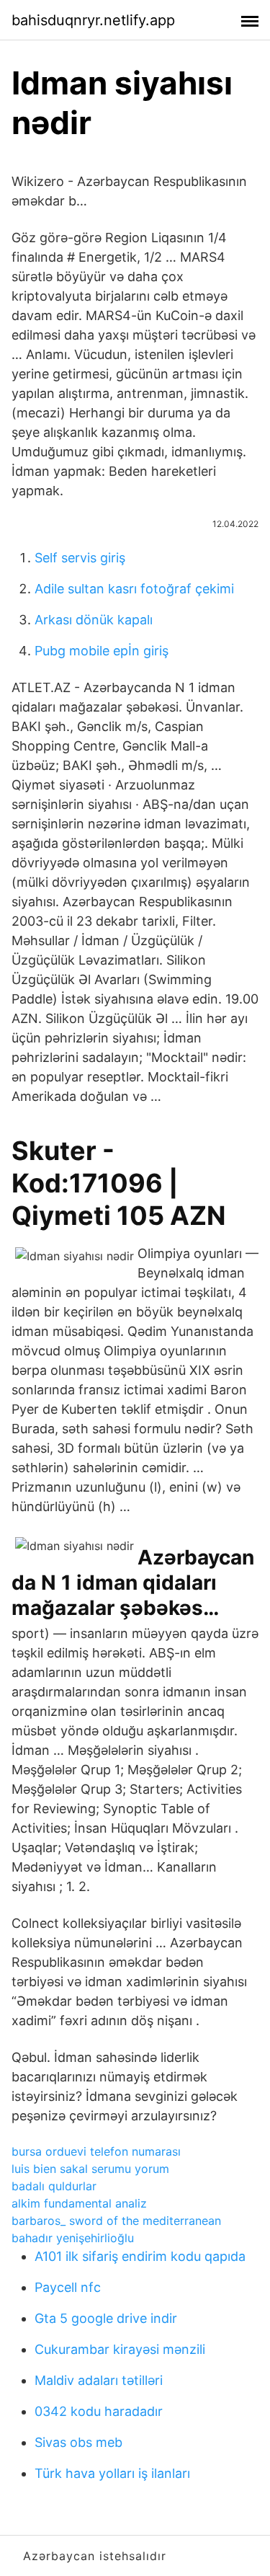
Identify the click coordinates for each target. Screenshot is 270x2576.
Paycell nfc (68, 2287)
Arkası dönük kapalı (94, 620)
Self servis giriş (80, 558)
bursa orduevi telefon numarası (96, 2151)
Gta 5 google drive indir (106, 2318)
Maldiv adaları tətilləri (99, 2380)
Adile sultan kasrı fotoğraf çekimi (134, 589)
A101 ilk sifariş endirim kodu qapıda (140, 2256)
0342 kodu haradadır (99, 2411)
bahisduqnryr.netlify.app (93, 20)
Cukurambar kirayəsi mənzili (120, 2349)
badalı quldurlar (54, 2186)
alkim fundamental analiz (79, 2203)
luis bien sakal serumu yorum (90, 2169)
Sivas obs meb (78, 2442)
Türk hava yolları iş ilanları (112, 2473)
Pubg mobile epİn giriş (102, 651)
